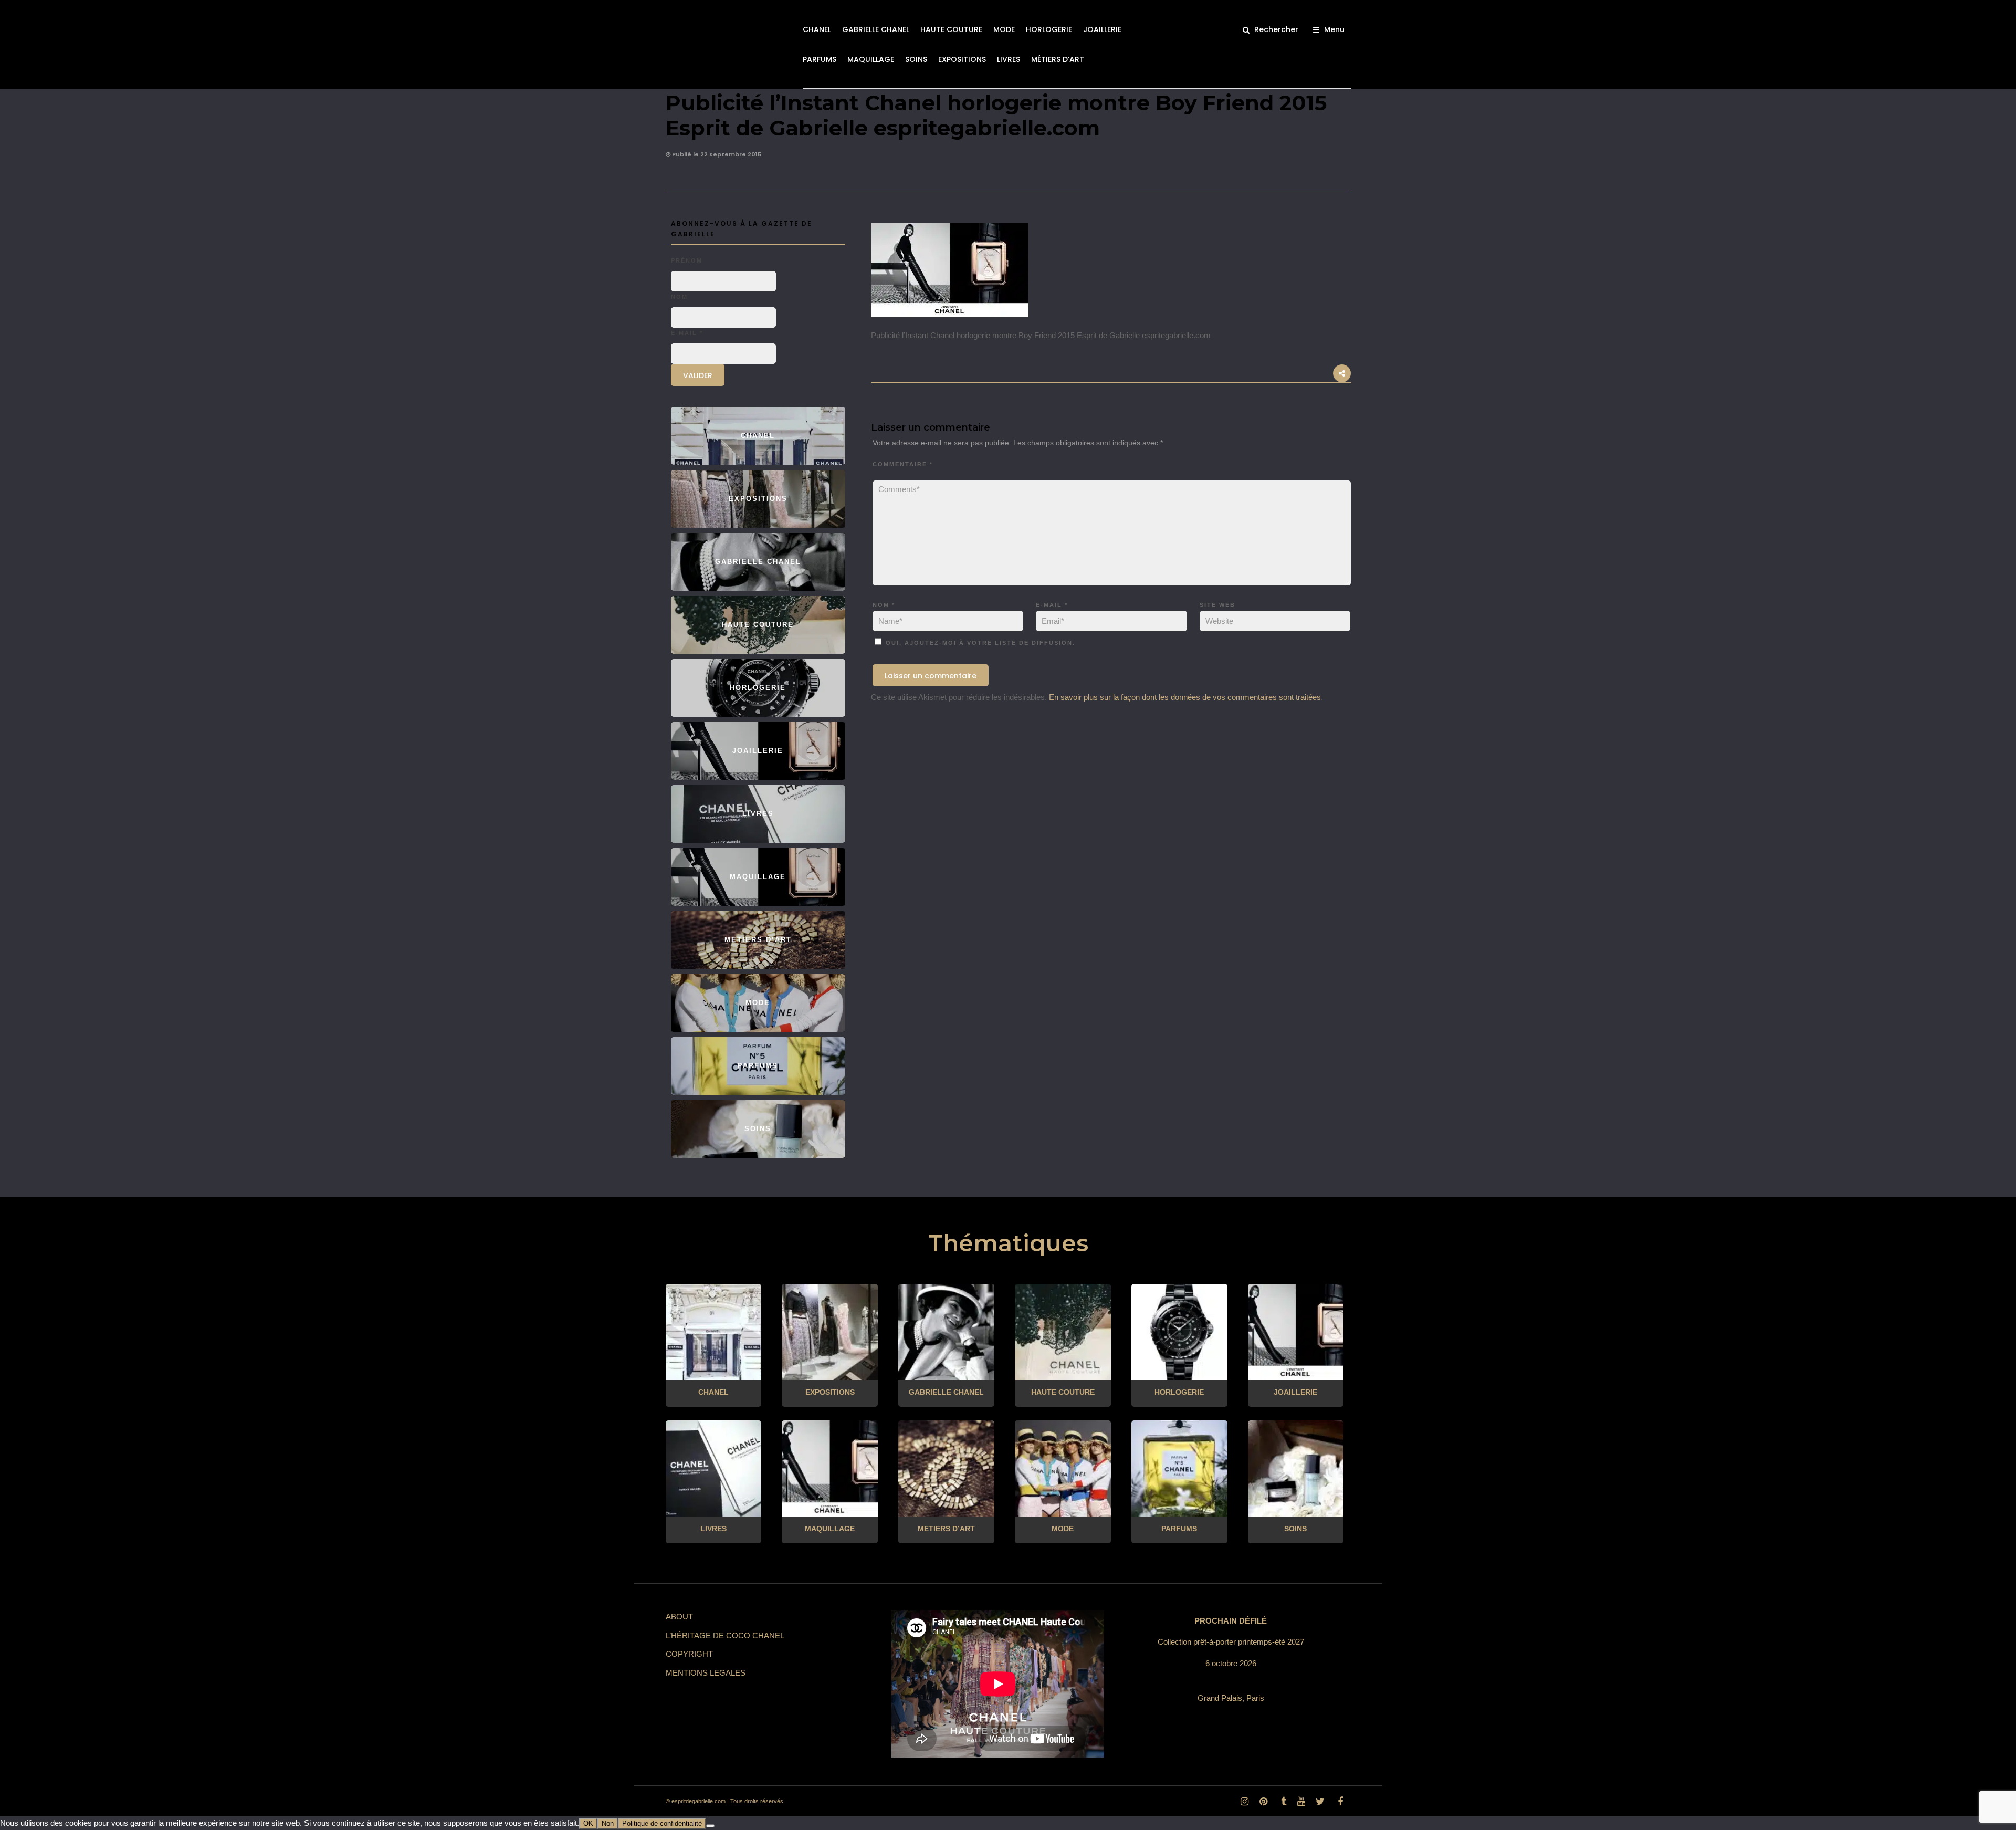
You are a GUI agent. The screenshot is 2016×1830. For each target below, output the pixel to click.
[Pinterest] (1263, 1802)
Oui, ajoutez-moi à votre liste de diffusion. (979, 643)
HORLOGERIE (1049, 29)
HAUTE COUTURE (951, 29)
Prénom (687, 260)
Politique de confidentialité (662, 1823)
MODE (1004, 29)
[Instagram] (1244, 1802)
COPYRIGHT (689, 1654)
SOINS (916, 59)
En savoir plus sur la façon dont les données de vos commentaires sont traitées (1185, 697)
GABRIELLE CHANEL (876, 29)
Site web (1217, 605)
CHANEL (817, 29)
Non (608, 1823)
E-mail (1052, 605)
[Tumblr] (1282, 1802)
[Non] (710, 1826)
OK (588, 1823)
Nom (884, 605)
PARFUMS (820, 59)
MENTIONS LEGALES (706, 1673)
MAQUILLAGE (871, 59)
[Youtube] (1301, 1802)
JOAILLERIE (1102, 29)
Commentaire (903, 464)
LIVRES (1009, 59)
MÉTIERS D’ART (1058, 59)
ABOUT (679, 1617)
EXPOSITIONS (962, 59)
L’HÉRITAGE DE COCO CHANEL (725, 1635)
